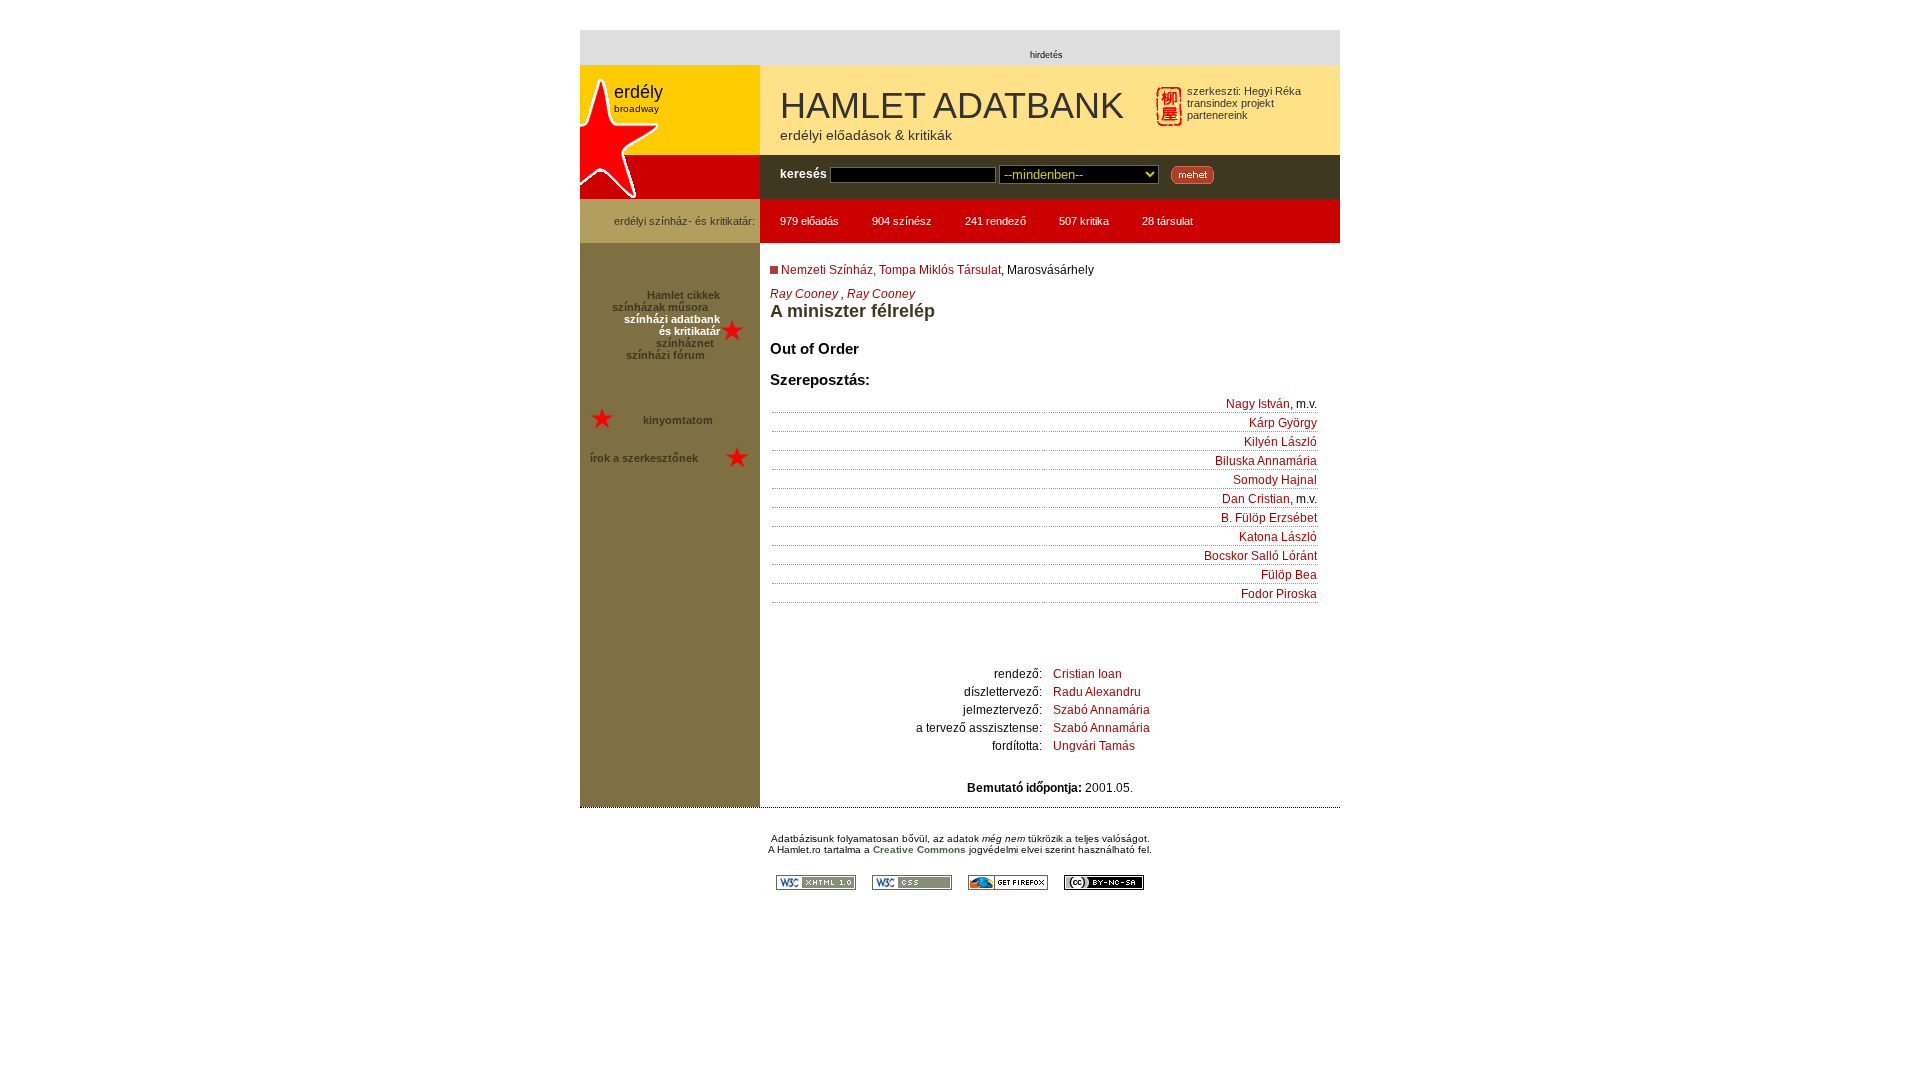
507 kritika (1084, 221)
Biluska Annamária (1266, 461)
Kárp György (1283, 423)
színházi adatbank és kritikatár (672, 325)
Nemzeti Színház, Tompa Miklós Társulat (891, 270)
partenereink (1217, 115)
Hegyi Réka (1272, 91)
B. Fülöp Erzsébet (1269, 518)
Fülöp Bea (1289, 575)
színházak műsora (660, 307)
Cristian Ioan (1087, 674)
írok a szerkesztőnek (644, 458)
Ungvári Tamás (1094, 746)
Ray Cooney (804, 294)
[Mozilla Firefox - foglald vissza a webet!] (1008, 884)
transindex (1212, 103)
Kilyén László (1280, 442)
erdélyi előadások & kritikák (866, 135)
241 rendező (995, 221)
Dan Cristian (1256, 499)
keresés (803, 174)
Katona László (1278, 537)
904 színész (902, 221)
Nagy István (1258, 404)
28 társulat (1167, 221)
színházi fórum (665, 355)
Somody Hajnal (1275, 480)
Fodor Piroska (1279, 594)
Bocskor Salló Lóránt (1260, 556)
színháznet (685, 343)
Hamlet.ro (799, 849)
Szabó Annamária (1101, 710)
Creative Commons (919, 849)
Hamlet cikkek (683, 295)
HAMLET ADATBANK (952, 105)
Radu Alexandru (1097, 692)
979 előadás (809, 221)
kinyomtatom (678, 420)
